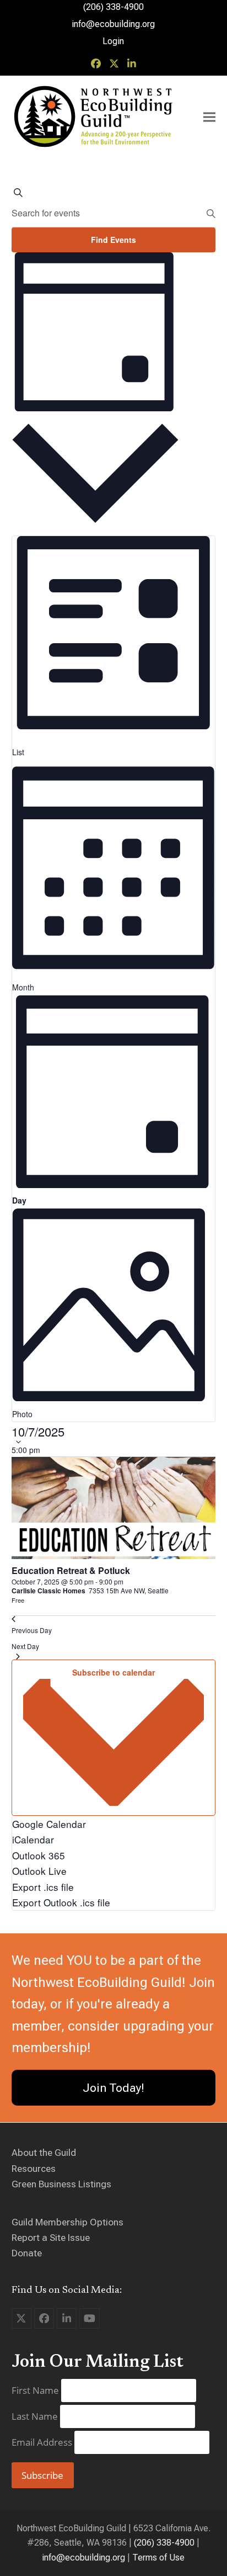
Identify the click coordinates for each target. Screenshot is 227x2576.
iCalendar (33, 1839)
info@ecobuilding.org (113, 24)
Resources (34, 2169)
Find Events (113, 240)
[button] (209, 117)
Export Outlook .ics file (61, 1902)
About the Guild (44, 2153)
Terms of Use (158, 2558)
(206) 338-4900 (164, 2543)
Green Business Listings (61, 2184)
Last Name (36, 2416)
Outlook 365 (39, 1855)
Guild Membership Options (67, 2222)
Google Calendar (49, 1824)
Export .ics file (43, 1887)
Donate (27, 2253)
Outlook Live (39, 1871)
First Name (36, 2390)
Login (113, 41)
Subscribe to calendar (113, 1672)
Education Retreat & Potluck (71, 1570)
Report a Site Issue (51, 2238)
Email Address (43, 2442)
